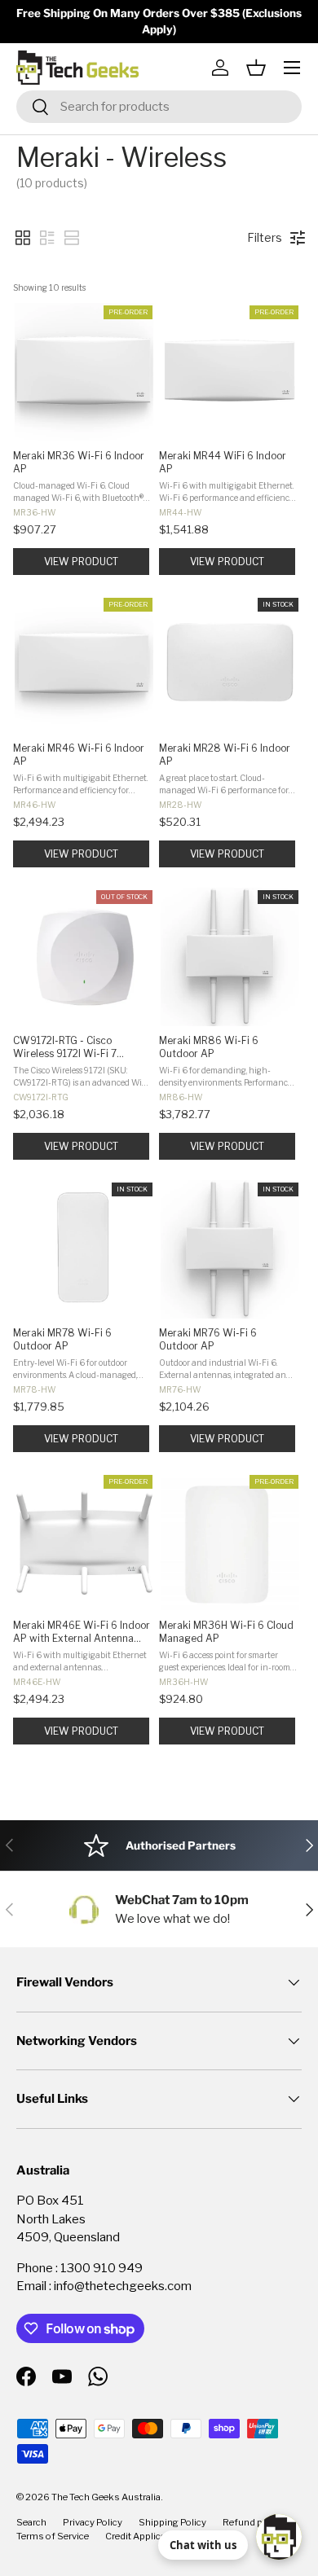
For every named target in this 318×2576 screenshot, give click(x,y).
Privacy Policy (93, 2522)
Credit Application (144, 2536)
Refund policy (253, 2522)
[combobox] (159, 107)
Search (31, 2522)
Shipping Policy (172, 2522)
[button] (256, 68)
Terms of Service (53, 2536)
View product (81, 562)
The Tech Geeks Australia (106, 2497)
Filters (265, 237)
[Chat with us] (279, 2537)
